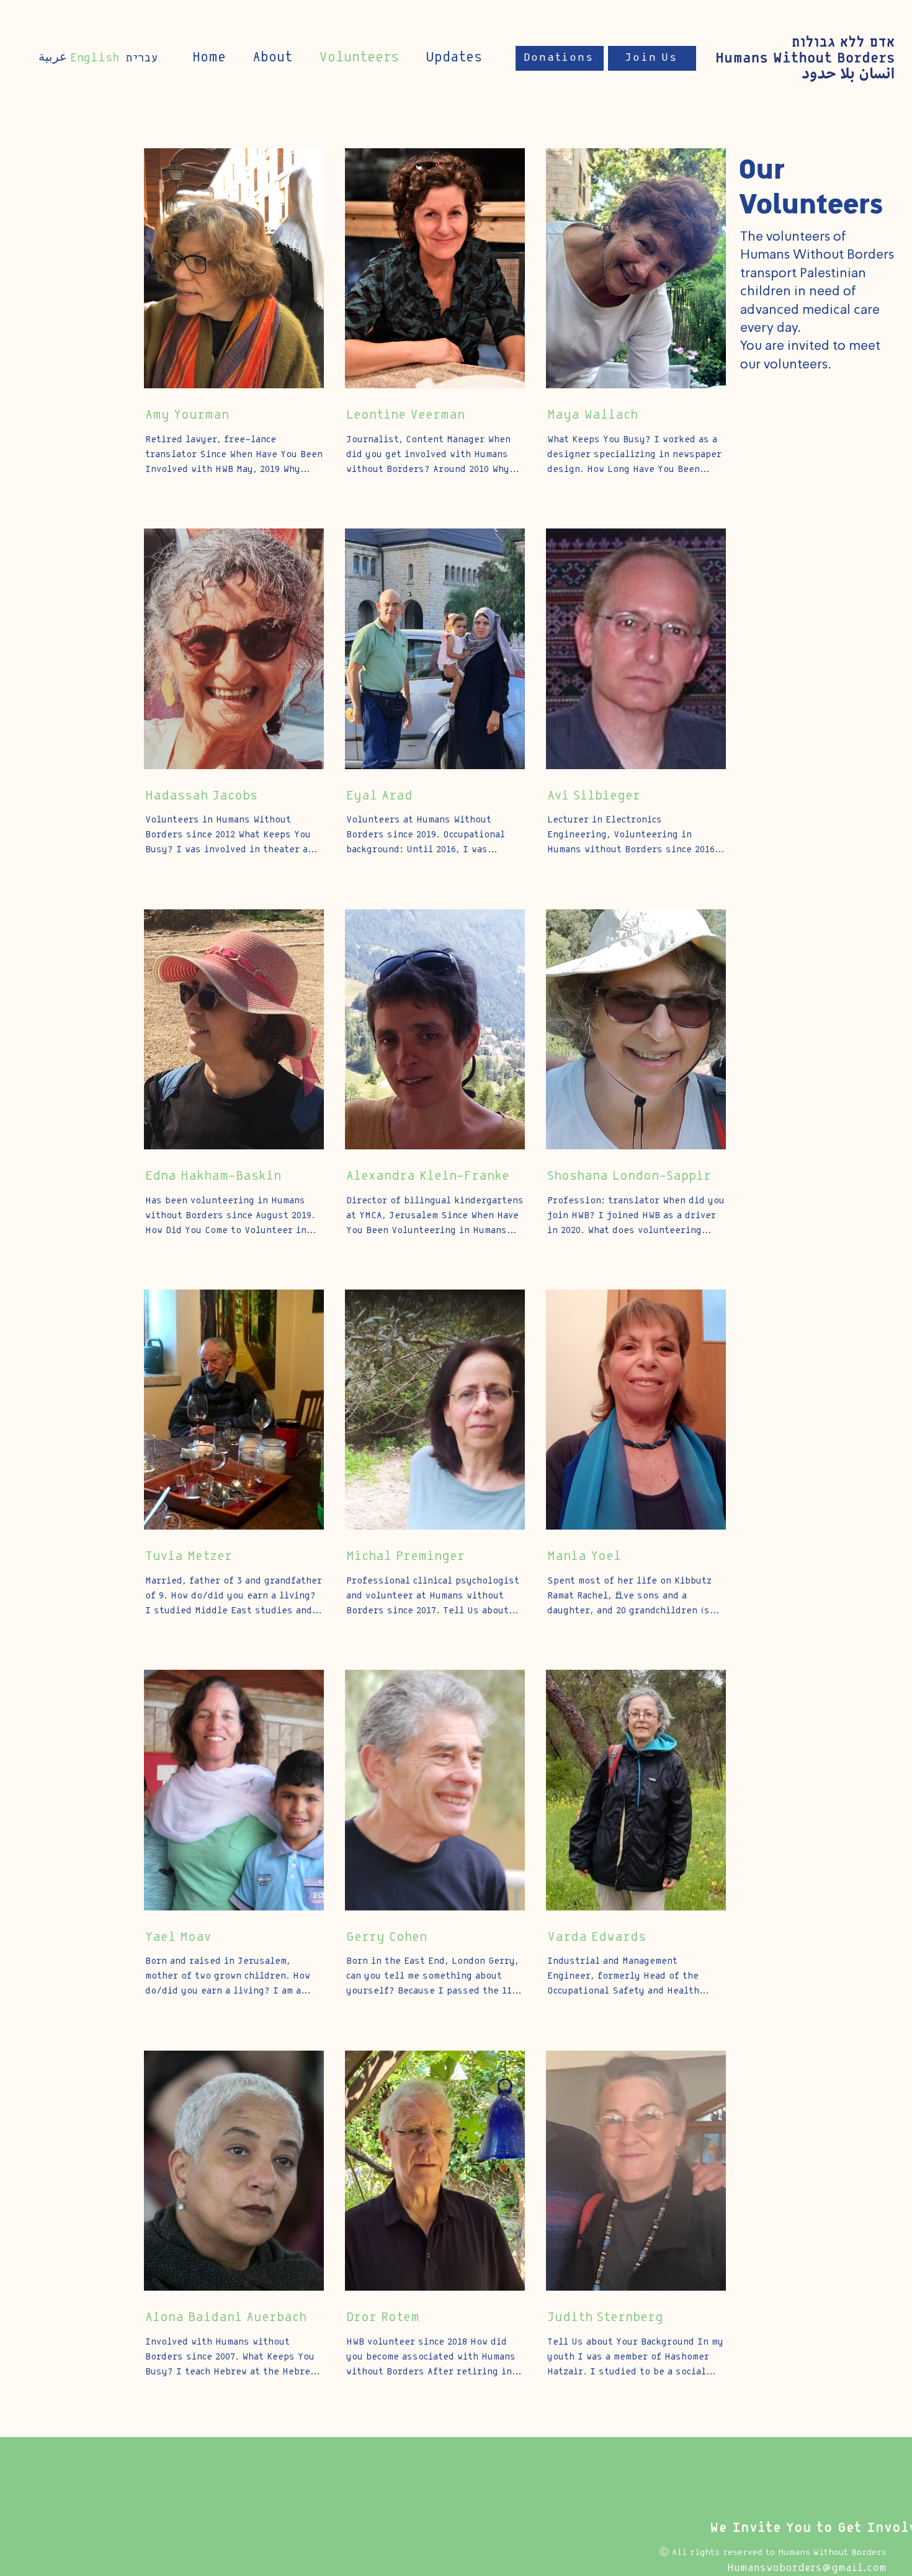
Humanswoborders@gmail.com (807, 2568)
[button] (454, 58)
